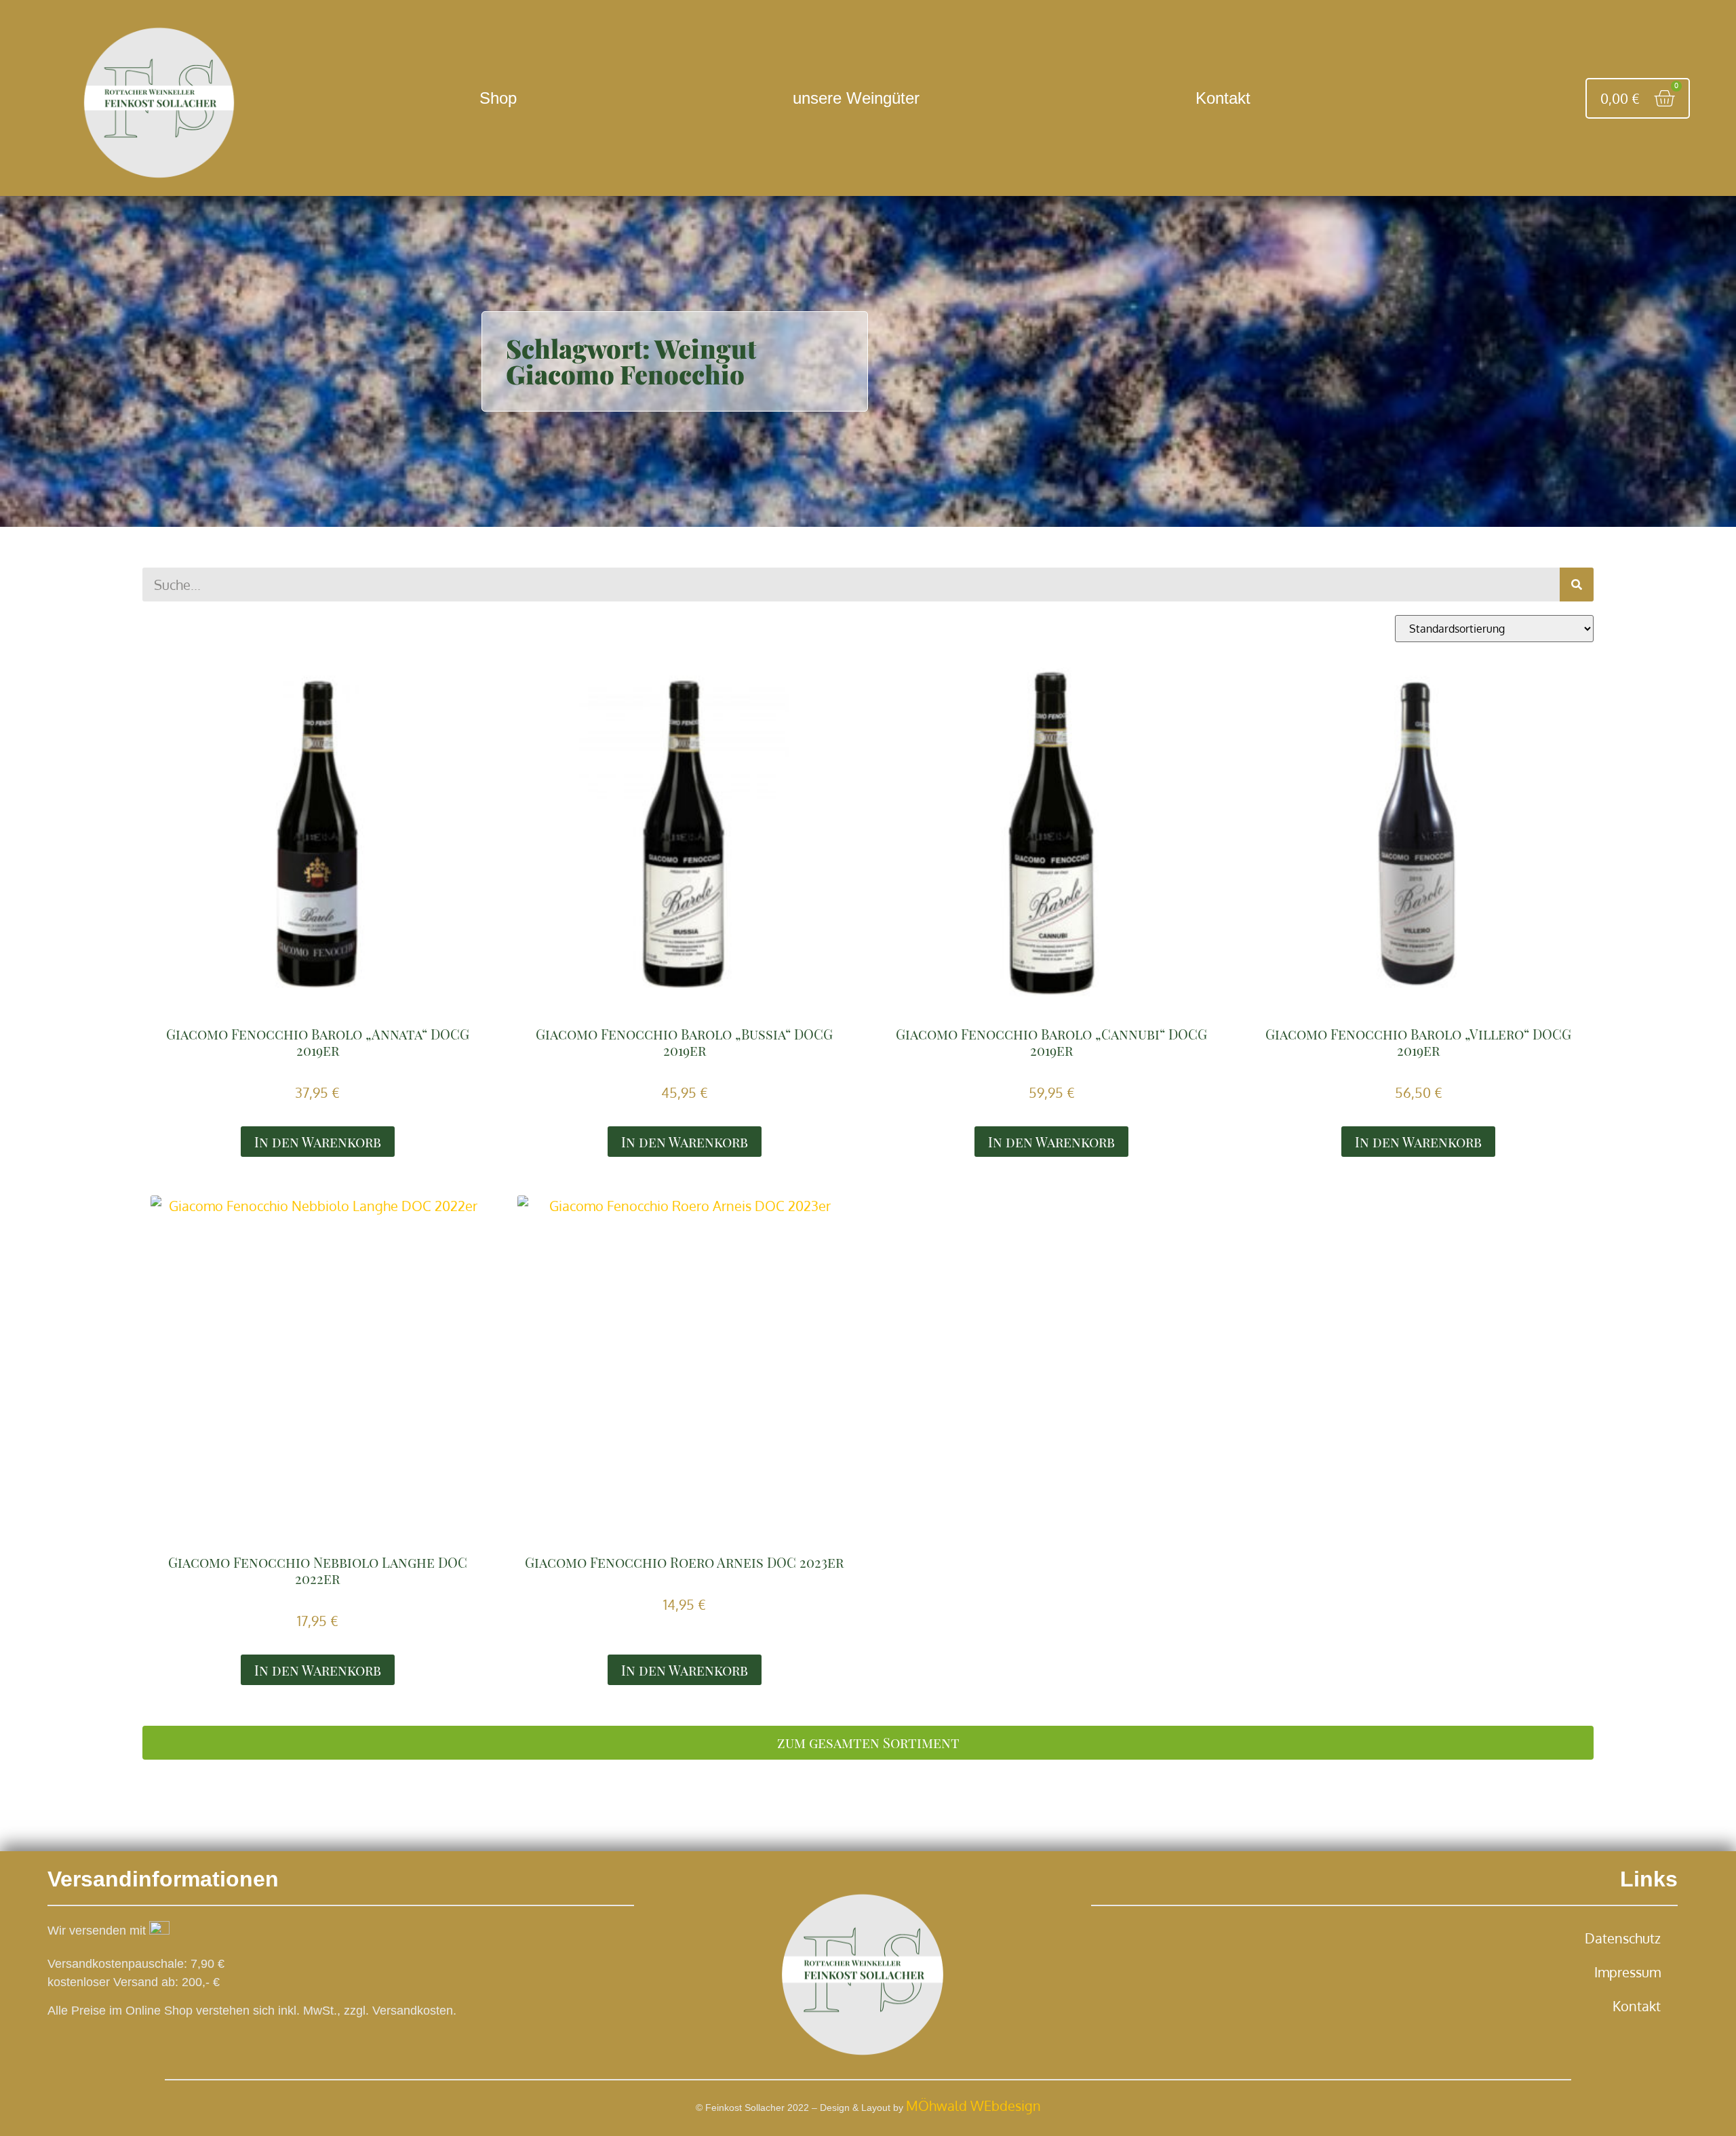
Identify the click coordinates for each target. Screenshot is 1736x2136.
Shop (498, 98)
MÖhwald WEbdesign (973, 2105)
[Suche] (1577, 585)
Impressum (1627, 1972)
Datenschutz (1623, 1938)
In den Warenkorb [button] (318, 1142)
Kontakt (1223, 98)
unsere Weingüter (856, 98)
